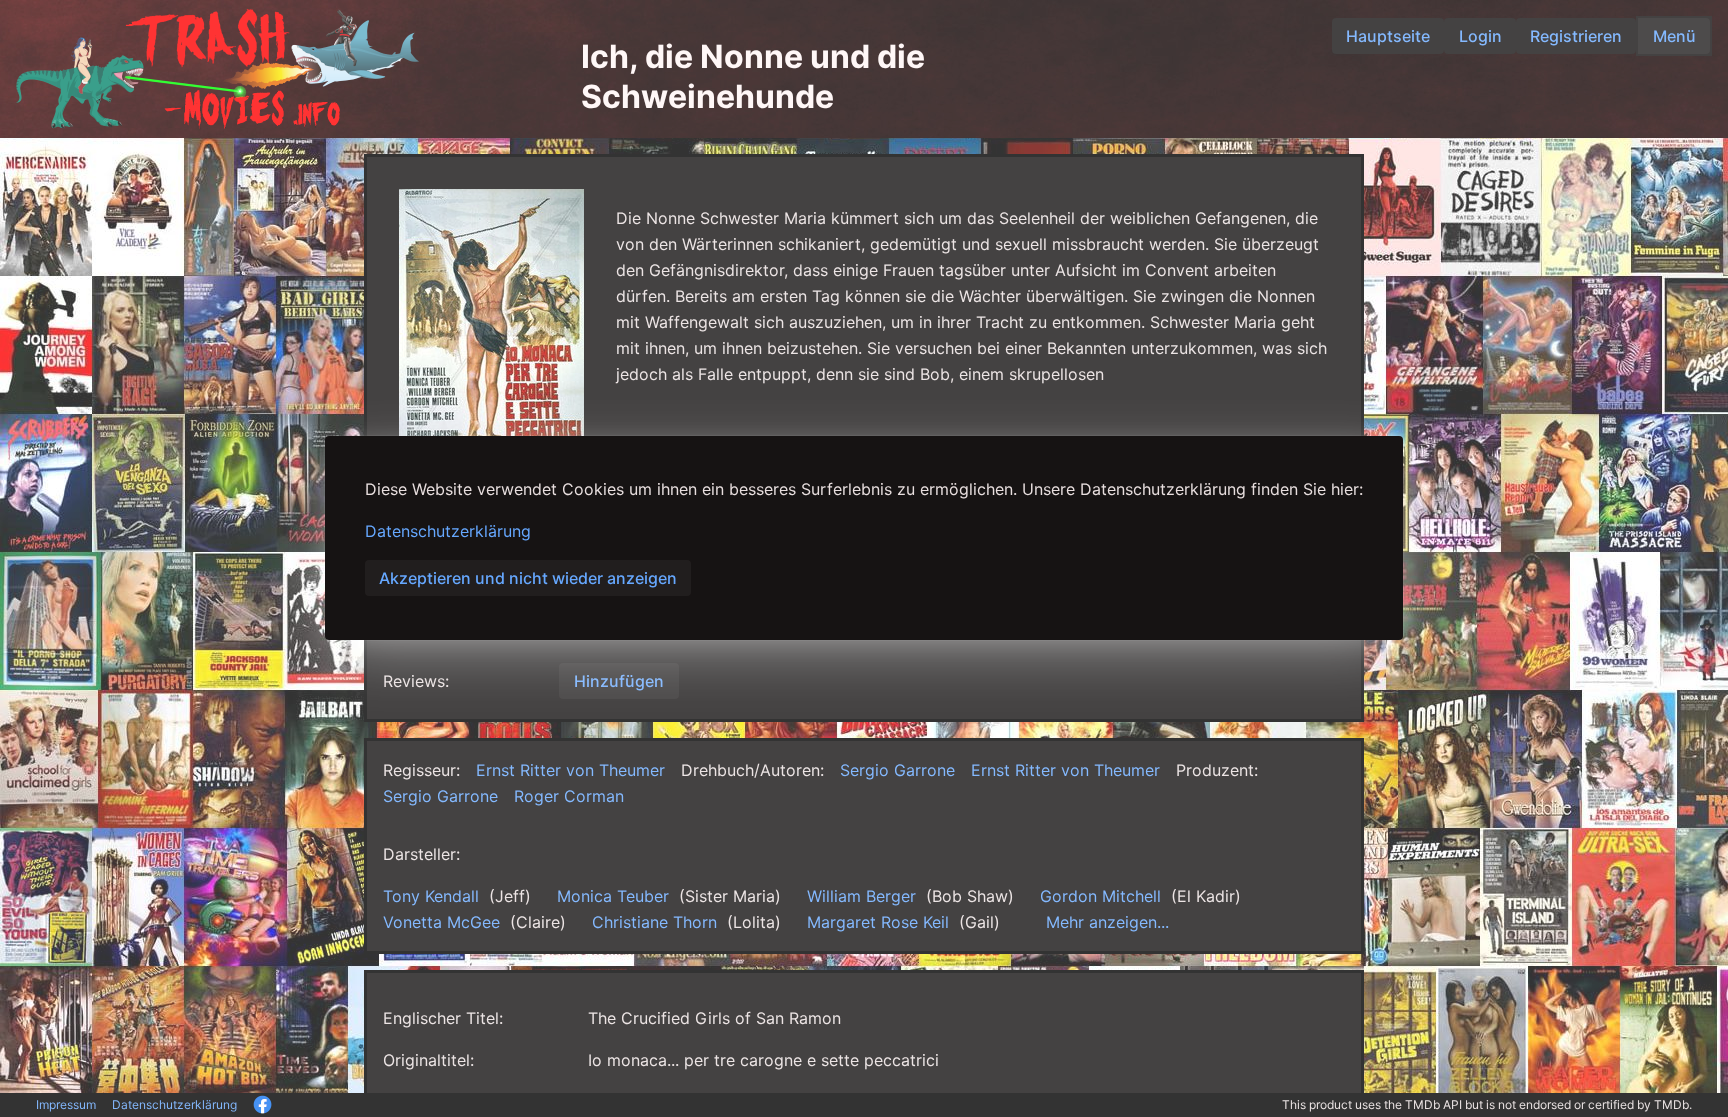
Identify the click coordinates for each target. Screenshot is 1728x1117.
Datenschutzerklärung (448, 531)
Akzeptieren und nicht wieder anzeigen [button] (528, 578)
